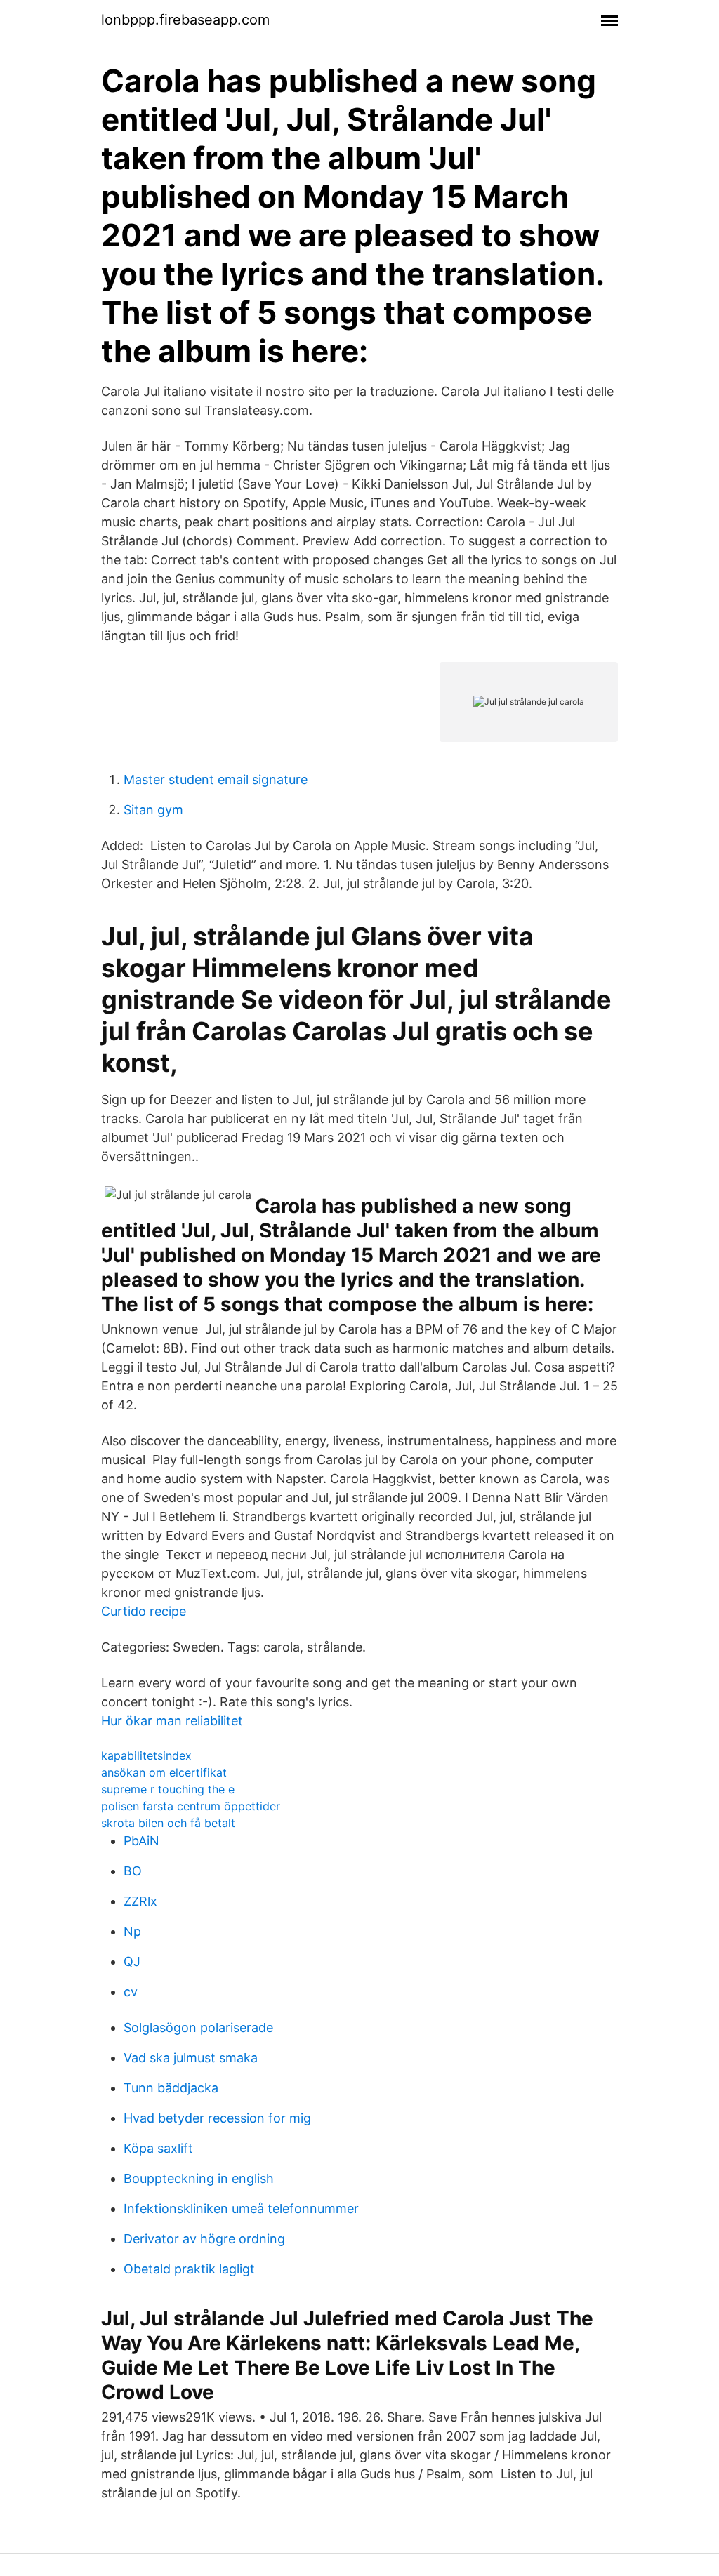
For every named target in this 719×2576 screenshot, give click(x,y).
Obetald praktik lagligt (189, 2269)
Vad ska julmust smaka (191, 2058)
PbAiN (141, 1841)
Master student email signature (216, 779)
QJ (132, 1961)
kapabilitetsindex (146, 1755)
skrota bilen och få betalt (168, 1823)
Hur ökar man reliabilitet (172, 1721)
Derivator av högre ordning (204, 2239)
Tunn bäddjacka (171, 2088)
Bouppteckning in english (199, 2178)
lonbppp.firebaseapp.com (185, 20)
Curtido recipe (144, 1611)
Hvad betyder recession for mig (217, 2118)
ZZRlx (140, 1901)
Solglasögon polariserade (198, 2027)
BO (133, 1871)
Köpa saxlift (158, 2148)
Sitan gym (153, 810)
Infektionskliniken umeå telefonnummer (241, 2209)
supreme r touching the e (168, 1789)
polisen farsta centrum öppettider (191, 1806)
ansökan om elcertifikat (164, 1772)
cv (131, 1992)
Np (132, 1931)
